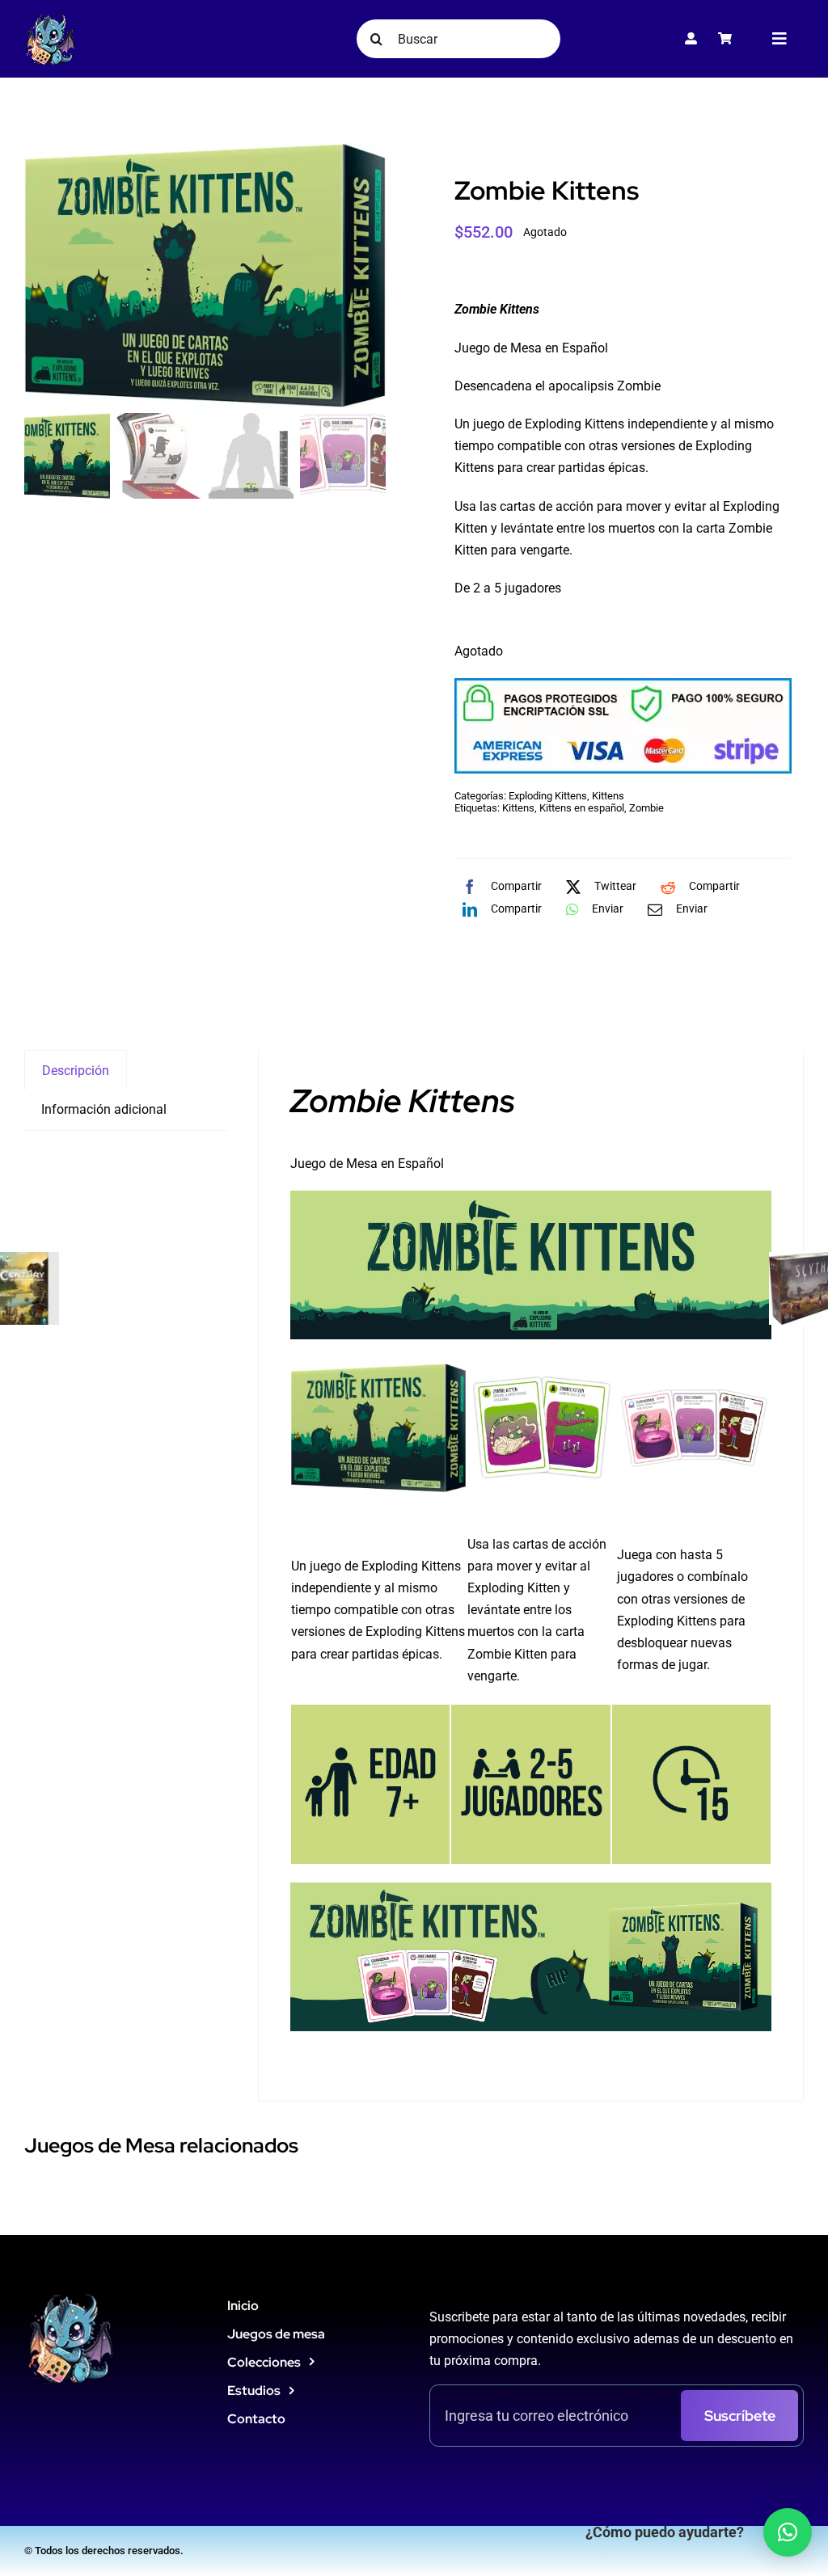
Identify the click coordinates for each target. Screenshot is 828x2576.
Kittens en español (582, 808)
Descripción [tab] (76, 1071)
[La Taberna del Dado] (50, 19)
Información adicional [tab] (104, 1109)
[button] (788, 2532)
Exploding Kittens (548, 796)
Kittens (608, 796)
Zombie (646, 808)
